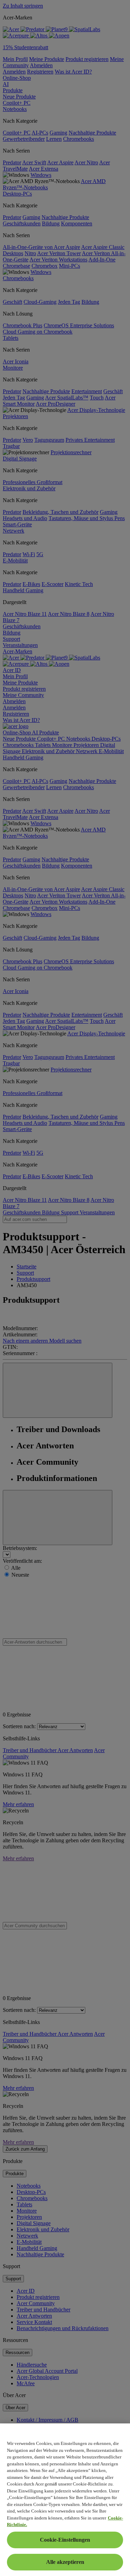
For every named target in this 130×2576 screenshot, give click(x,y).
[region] (65, 2500)
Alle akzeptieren (65, 2562)
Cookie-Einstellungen (65, 2540)
